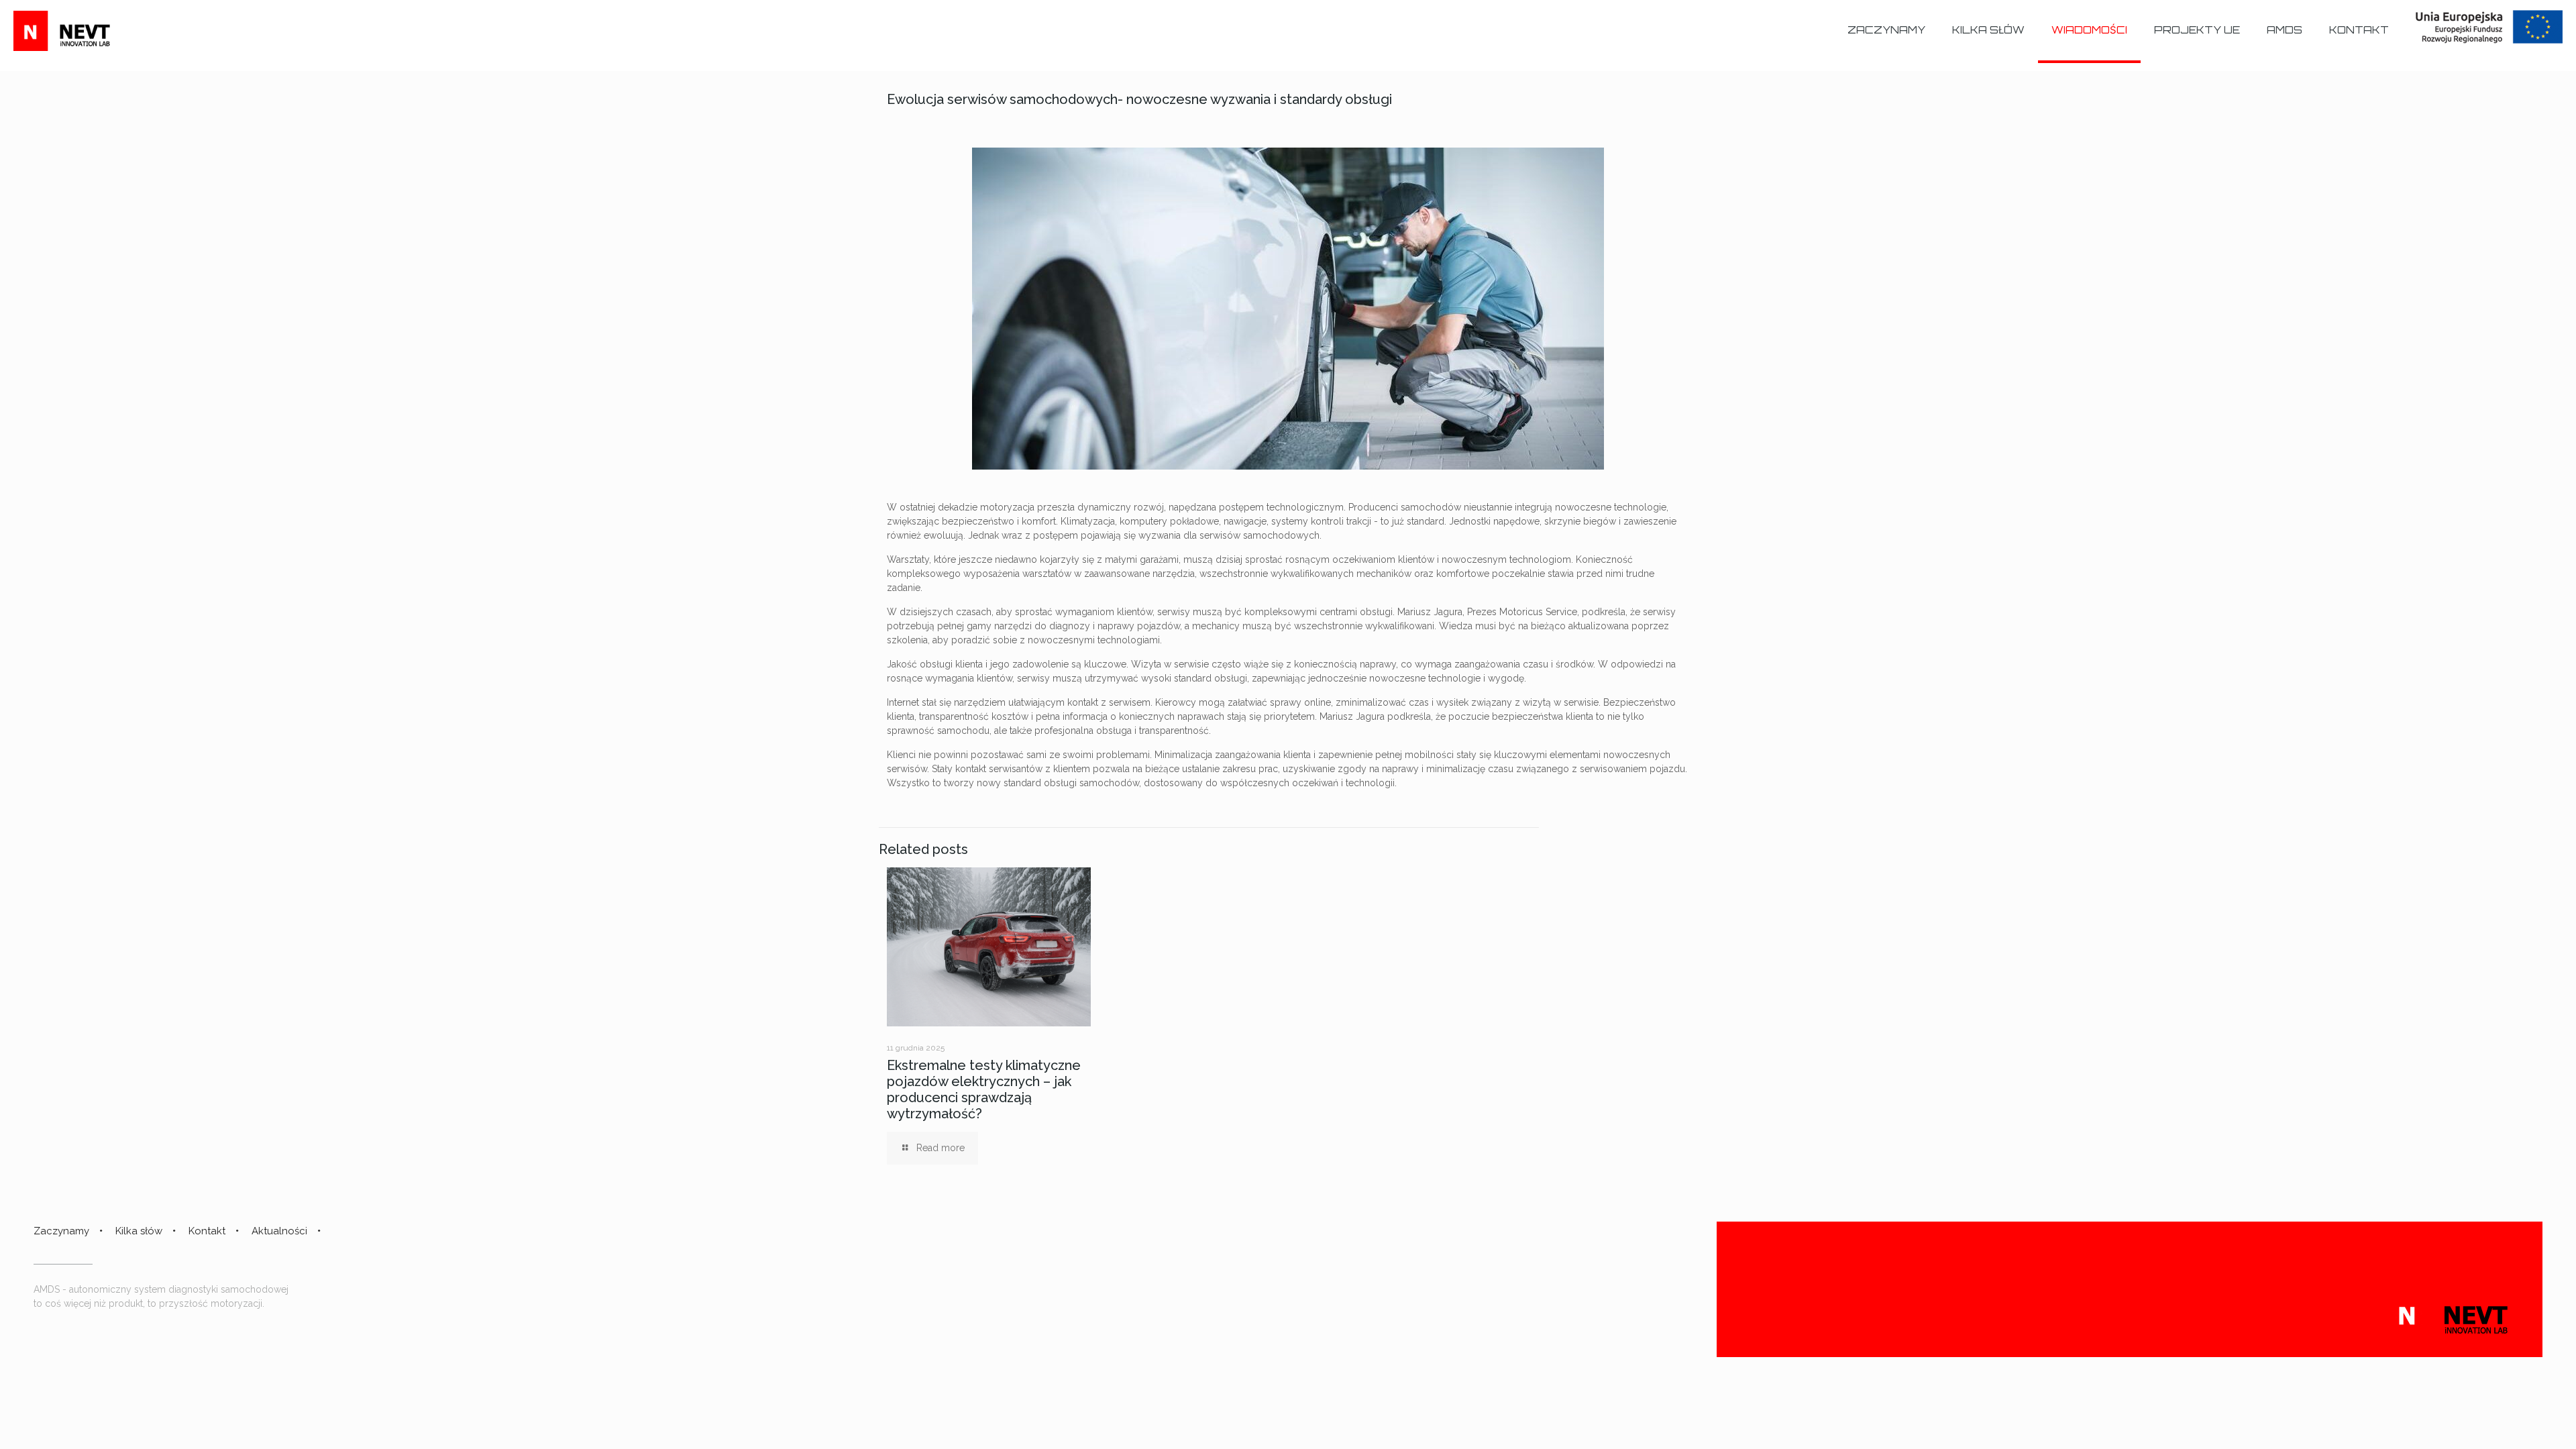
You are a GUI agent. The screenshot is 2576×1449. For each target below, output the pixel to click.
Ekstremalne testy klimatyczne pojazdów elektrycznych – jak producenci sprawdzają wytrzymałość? (984, 1089)
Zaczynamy (61, 1231)
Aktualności (279, 1231)
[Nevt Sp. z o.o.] (70, 30)
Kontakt (207, 1231)
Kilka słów (139, 1231)
